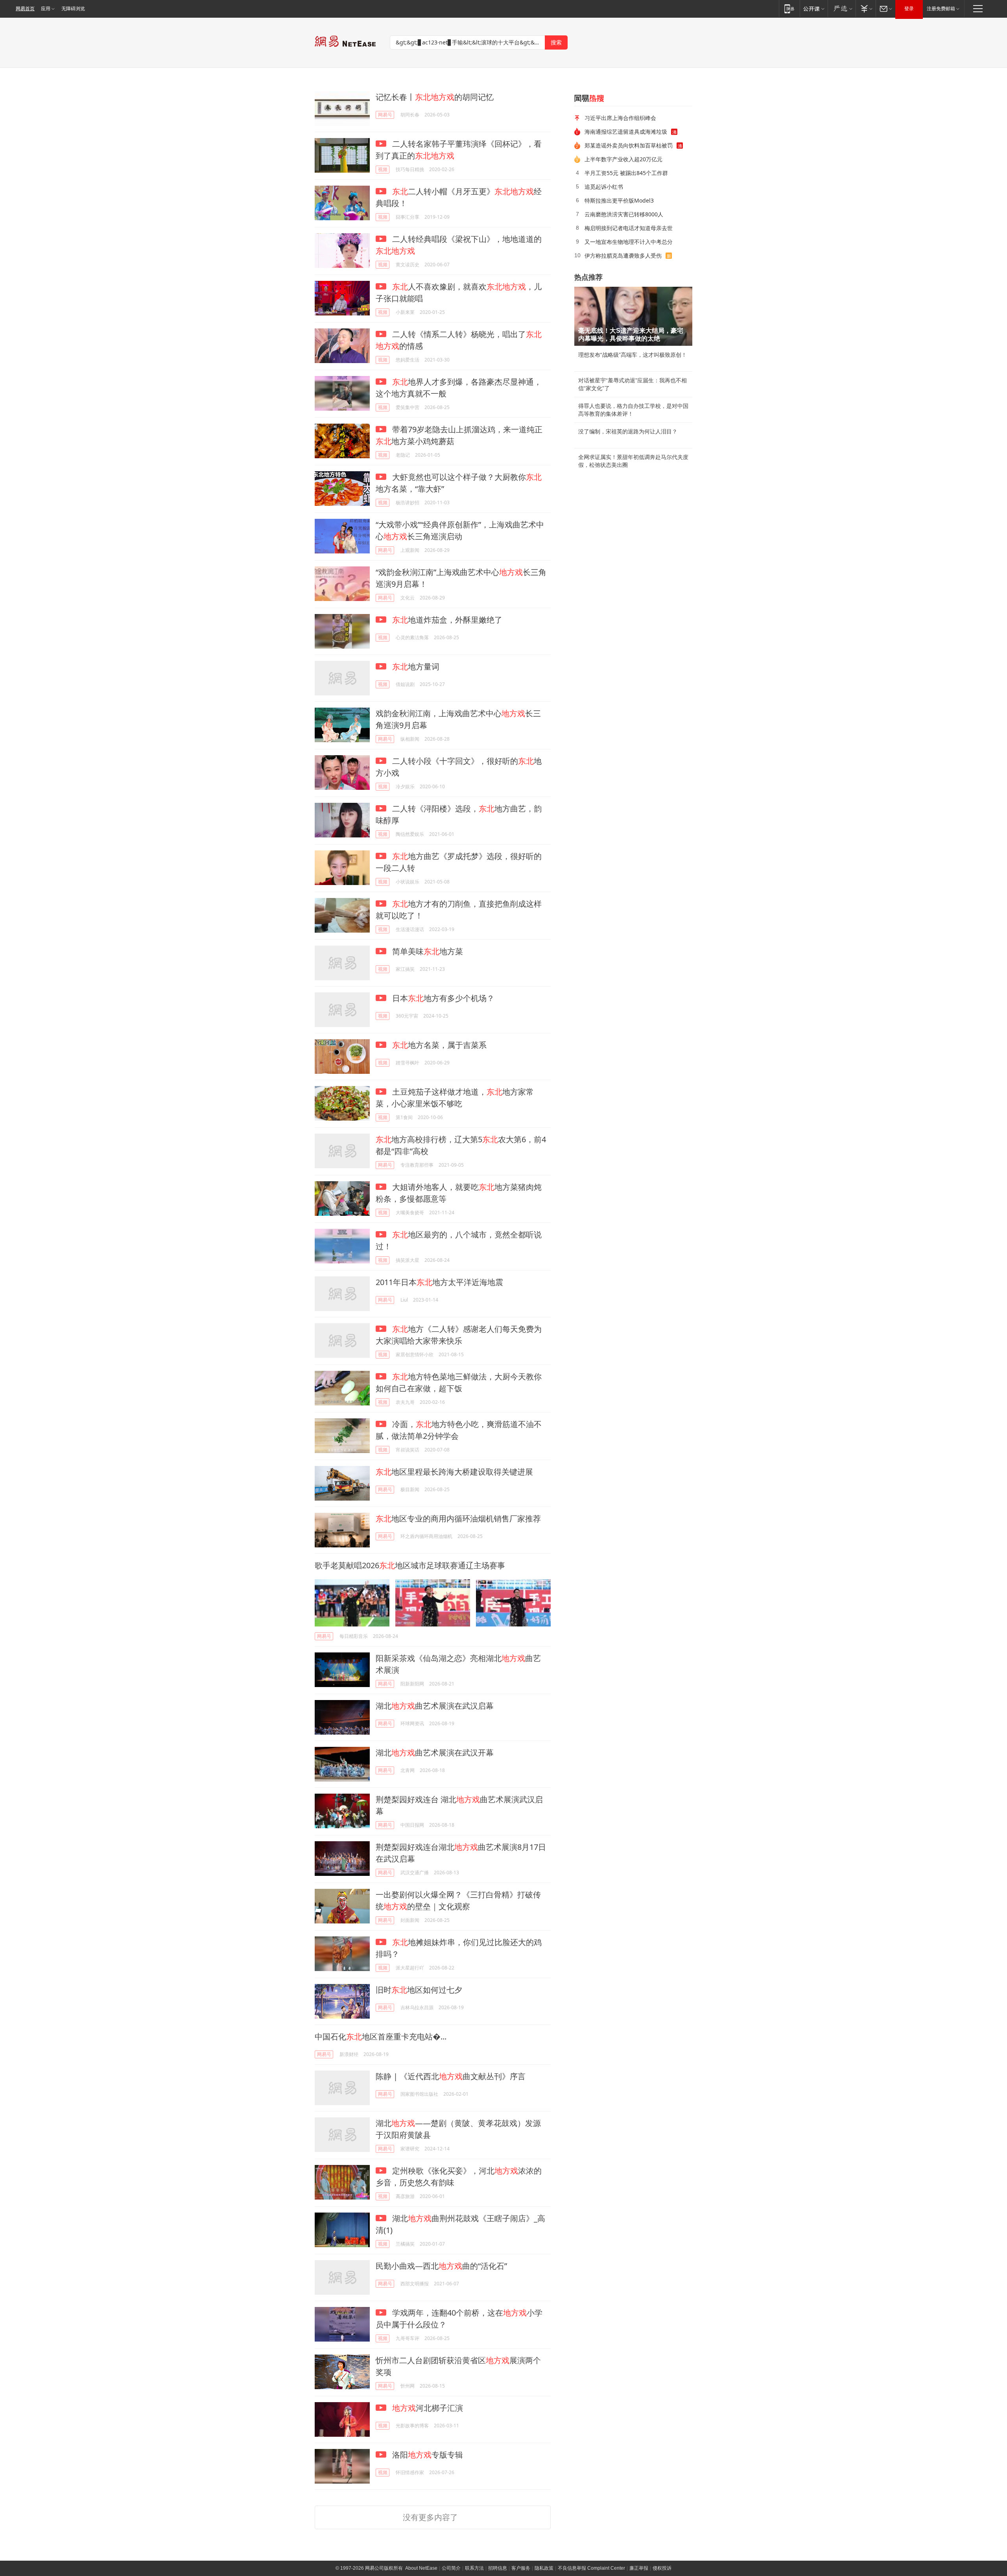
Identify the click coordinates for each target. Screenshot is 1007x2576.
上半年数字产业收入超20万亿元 (623, 159)
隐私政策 (544, 2568)
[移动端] (789, 8)
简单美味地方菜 (427, 951)
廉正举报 (639, 2568)
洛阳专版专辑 (427, 2455)
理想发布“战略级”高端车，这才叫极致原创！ (633, 355)
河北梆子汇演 (428, 2408)
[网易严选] (842, 8)
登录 (909, 9)
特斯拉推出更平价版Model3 (619, 200)
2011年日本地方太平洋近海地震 (439, 1282)
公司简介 (451, 2568)
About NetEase (421, 2568)
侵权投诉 (662, 2568)
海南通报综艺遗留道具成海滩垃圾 (626, 132)
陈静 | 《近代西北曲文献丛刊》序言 (451, 2076)
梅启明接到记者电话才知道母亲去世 (629, 228)
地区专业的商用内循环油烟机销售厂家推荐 (458, 1518)
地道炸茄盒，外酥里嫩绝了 (447, 620)
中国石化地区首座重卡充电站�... (381, 2037)
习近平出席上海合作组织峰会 (620, 118)
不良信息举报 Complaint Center (591, 2568)
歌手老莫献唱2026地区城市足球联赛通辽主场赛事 (410, 1565)
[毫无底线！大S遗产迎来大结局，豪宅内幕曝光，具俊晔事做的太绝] (633, 316)
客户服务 (521, 2568)
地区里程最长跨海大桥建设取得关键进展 (454, 1472)
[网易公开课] (814, 8)
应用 (46, 9)
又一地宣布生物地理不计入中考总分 (629, 242)
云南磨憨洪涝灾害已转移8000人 (624, 214)
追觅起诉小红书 (604, 187)
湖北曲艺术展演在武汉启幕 (435, 1706)
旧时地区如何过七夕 (419, 1990)
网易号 (385, 115)
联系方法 (474, 2568)
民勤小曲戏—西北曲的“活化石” (441, 2266)
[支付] (866, 8)
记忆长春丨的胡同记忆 (435, 97)
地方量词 (416, 667)
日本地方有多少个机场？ (442, 998)
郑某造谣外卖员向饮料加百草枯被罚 (629, 145)
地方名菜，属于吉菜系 (439, 1045)
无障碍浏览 (73, 9)
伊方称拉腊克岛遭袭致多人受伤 (623, 255)
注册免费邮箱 (941, 9)
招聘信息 (498, 2568)
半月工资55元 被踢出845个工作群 (626, 173)
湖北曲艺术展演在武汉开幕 (435, 1753)
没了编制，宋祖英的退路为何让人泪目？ (628, 431)
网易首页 (25, 9)
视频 (383, 169)
